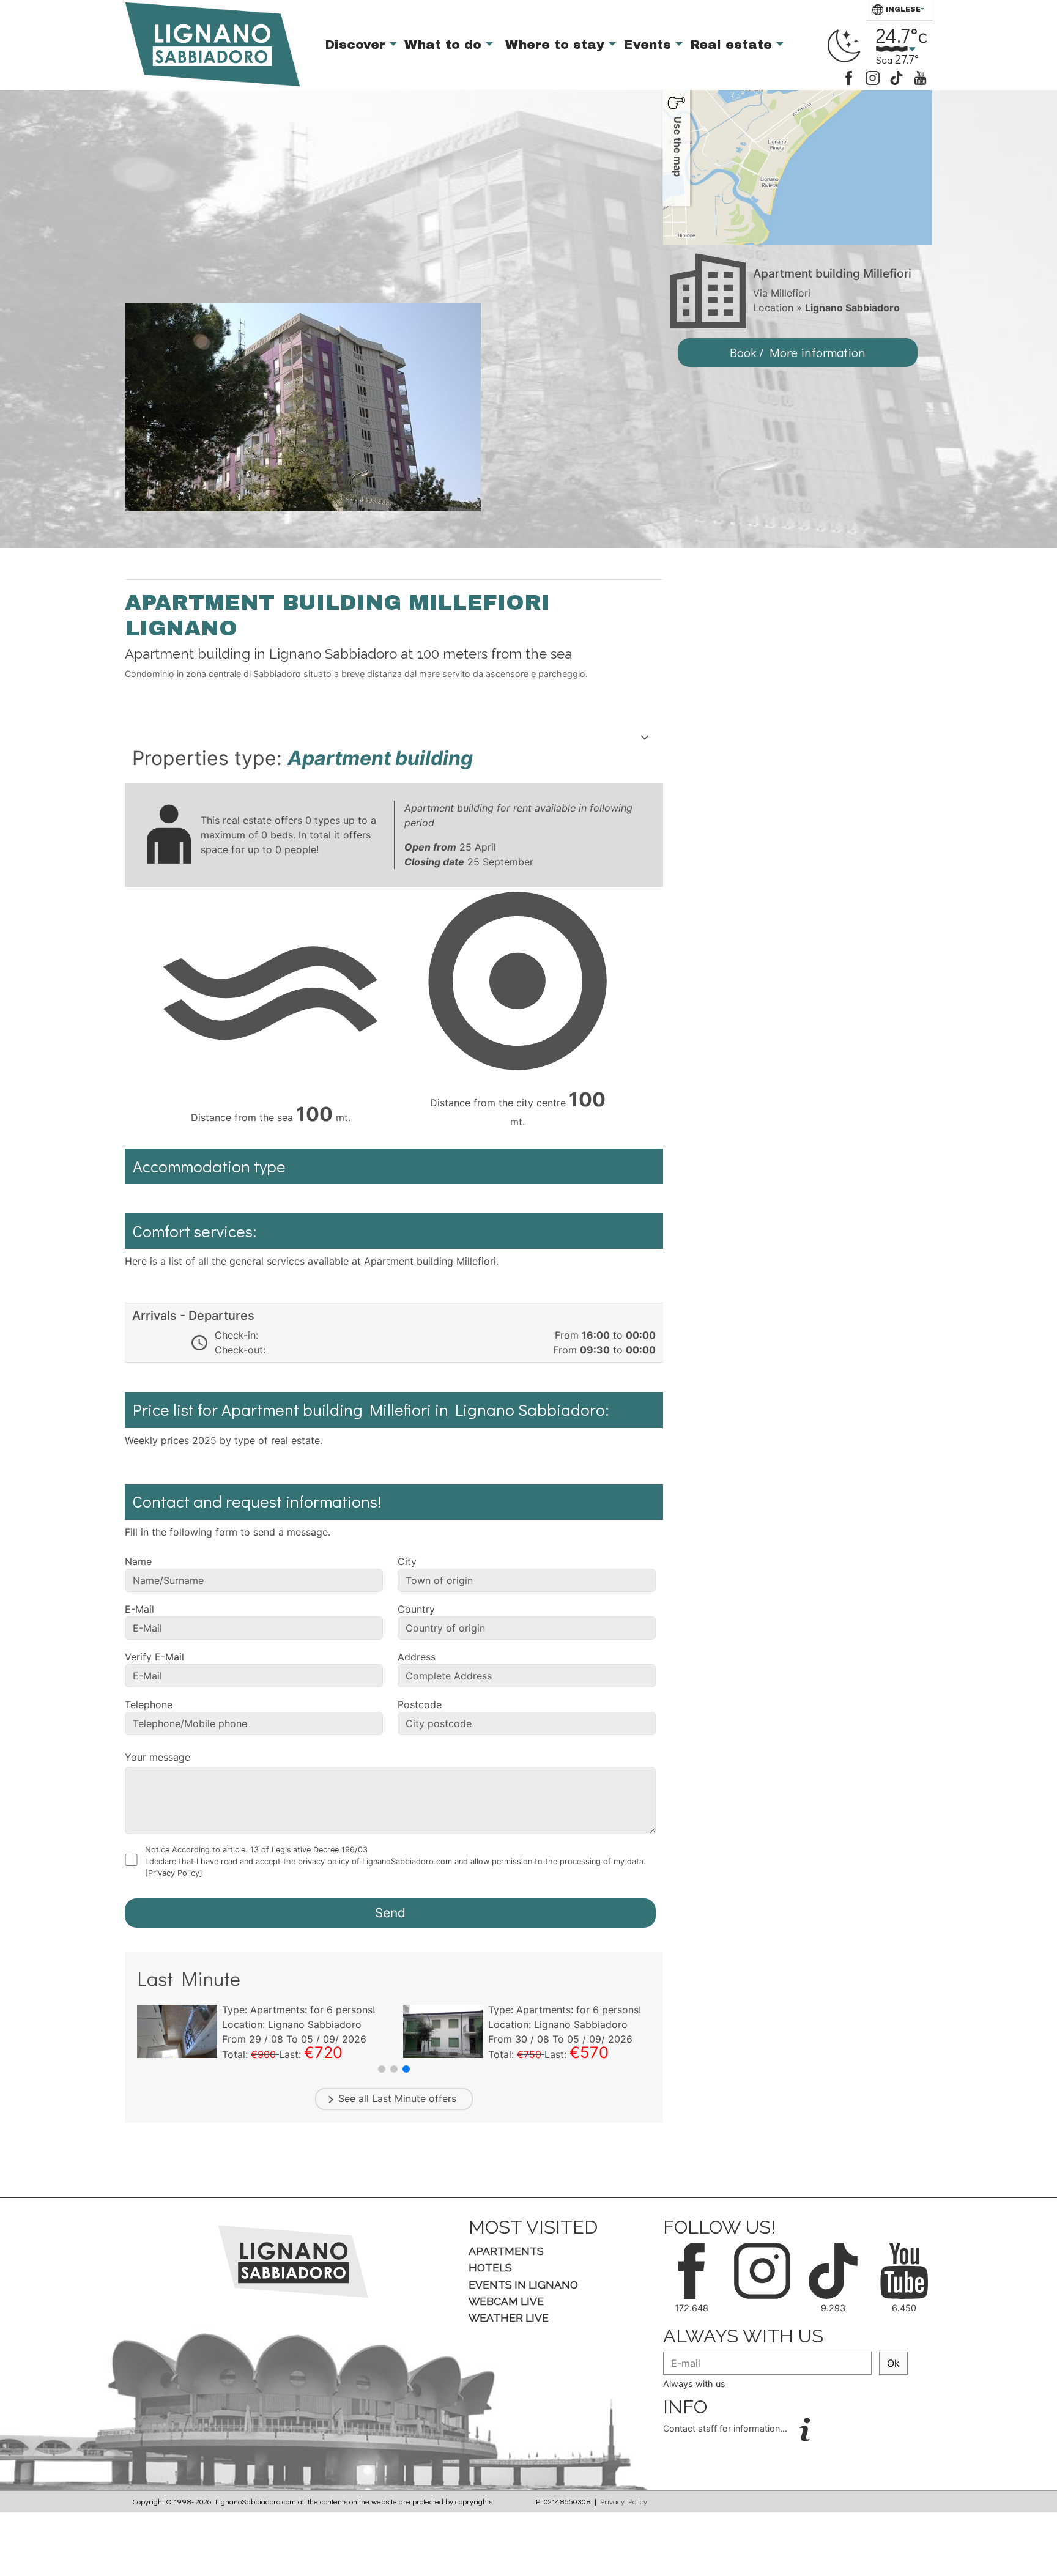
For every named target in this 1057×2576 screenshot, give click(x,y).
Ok (893, 2363)
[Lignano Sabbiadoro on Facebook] (849, 77)
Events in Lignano (523, 2285)
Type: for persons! (299, 2010)
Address (417, 1657)
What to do (445, 45)
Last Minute (399, 2098)
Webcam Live (506, 2301)
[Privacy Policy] (174, 1873)
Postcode (420, 1704)
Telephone (149, 1704)
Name (138, 1561)
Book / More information (798, 352)
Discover (357, 45)
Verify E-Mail (154, 1657)
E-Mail (139, 1609)
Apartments (506, 2251)
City (407, 1561)
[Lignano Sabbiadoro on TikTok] (896, 77)
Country (416, 1609)
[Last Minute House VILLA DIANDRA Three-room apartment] (177, 2030)
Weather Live (509, 2318)
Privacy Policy (624, 2501)
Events (649, 45)
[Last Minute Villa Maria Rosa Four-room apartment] (443, 2030)
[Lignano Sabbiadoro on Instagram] (873, 77)
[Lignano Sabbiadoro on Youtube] (920, 77)
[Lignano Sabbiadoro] (293, 2260)
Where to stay (557, 45)
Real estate (733, 45)
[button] (382, 2069)
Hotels (490, 2267)
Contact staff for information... (726, 2429)
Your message (158, 1757)
